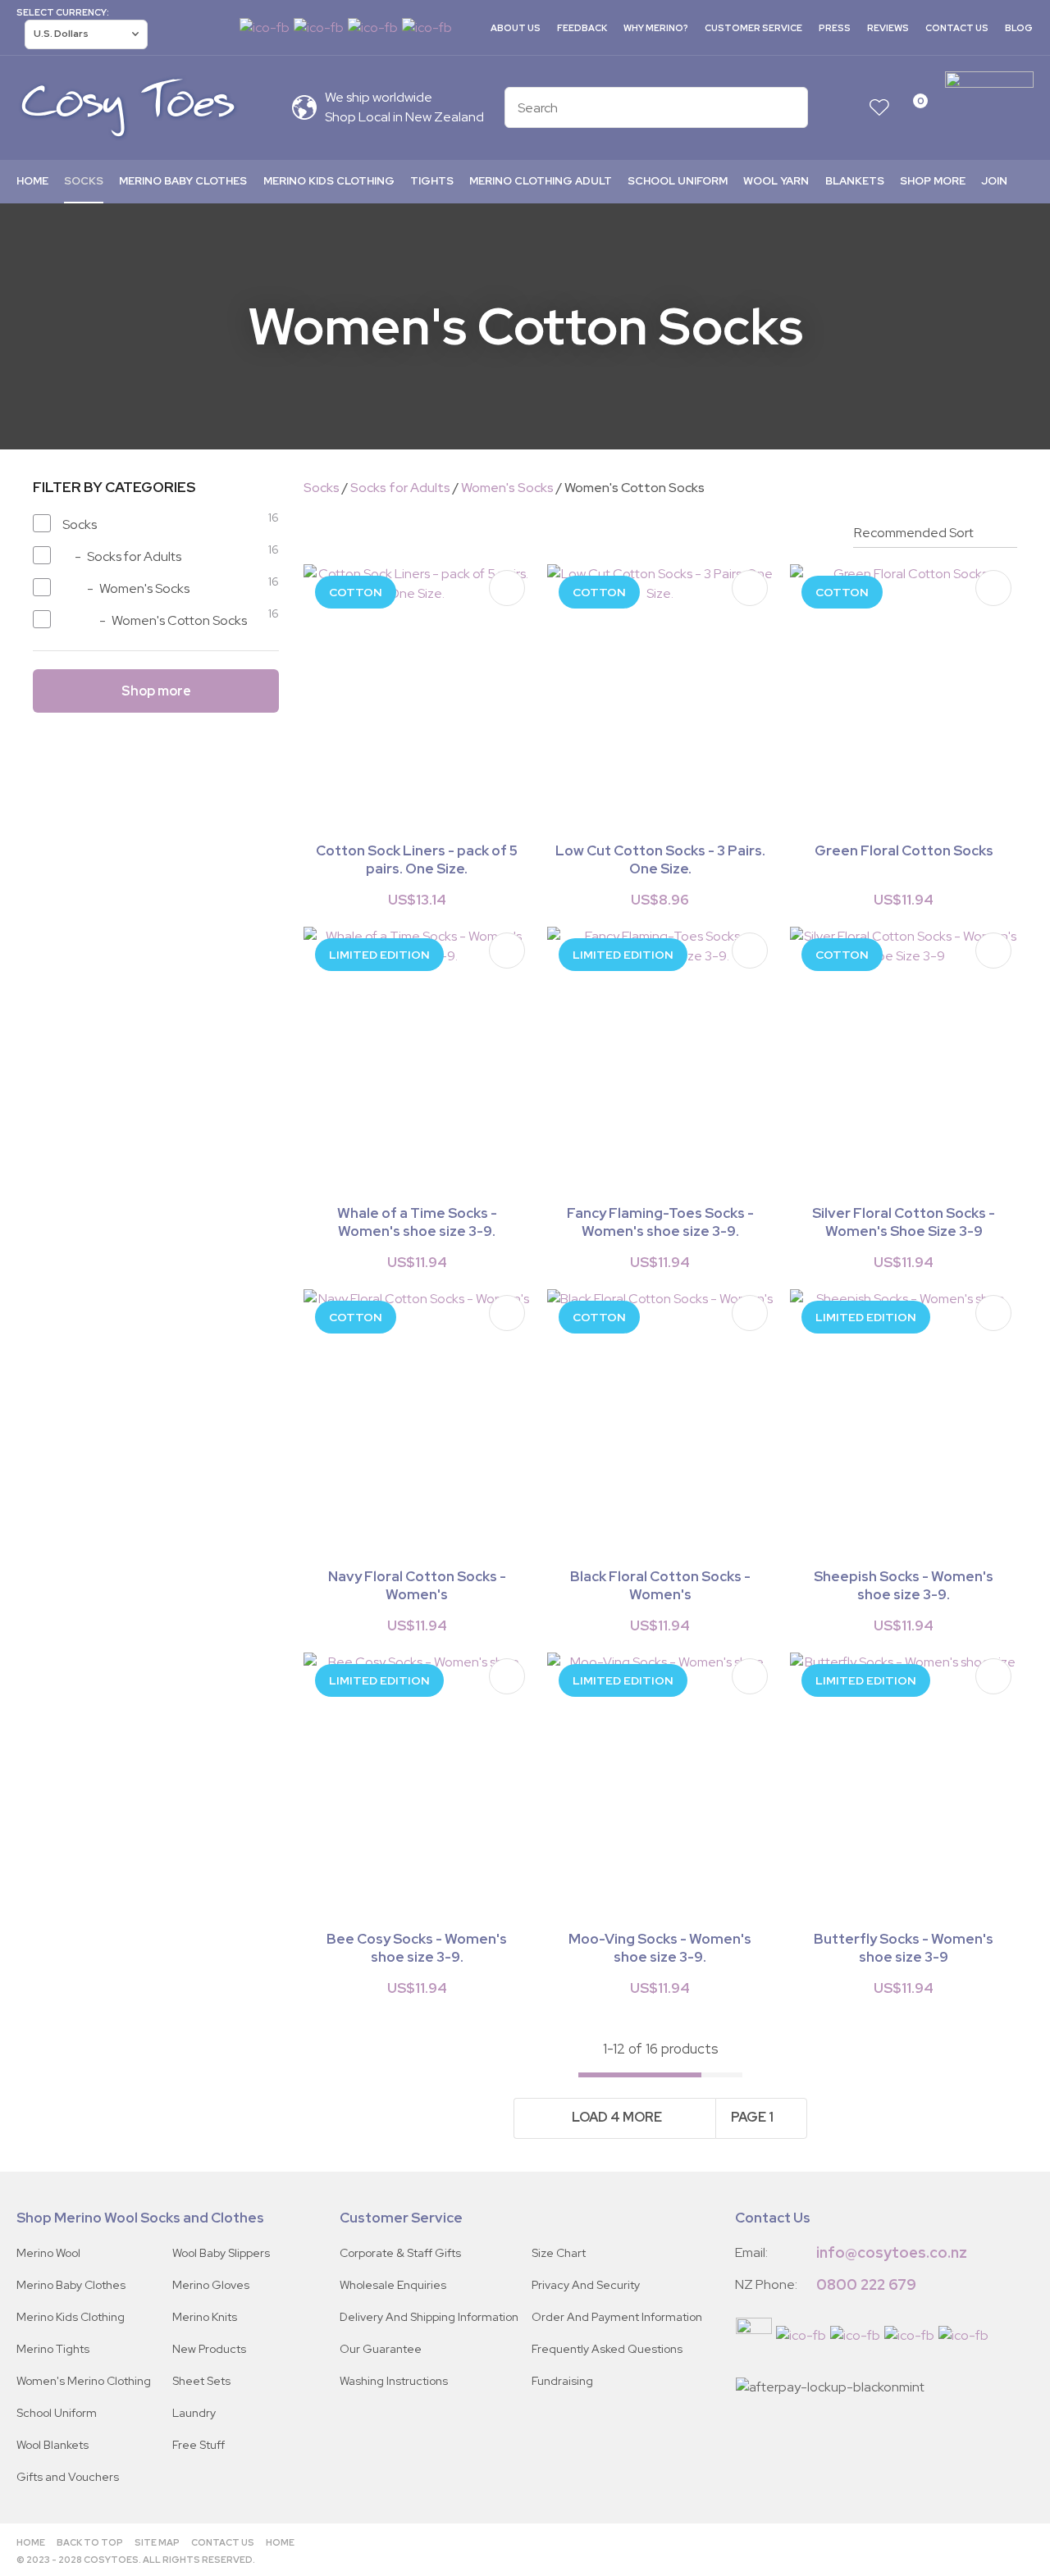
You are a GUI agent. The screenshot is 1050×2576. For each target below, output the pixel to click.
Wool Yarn (776, 181)
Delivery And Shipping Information (429, 2317)
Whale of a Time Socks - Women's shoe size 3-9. (417, 1222)
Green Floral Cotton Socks (904, 850)
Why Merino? (656, 28)
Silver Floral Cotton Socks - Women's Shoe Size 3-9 (904, 1222)
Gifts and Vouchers (68, 2477)
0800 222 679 (866, 2284)
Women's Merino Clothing (84, 2381)
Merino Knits (205, 2317)
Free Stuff (199, 2445)
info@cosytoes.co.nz (892, 2252)
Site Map (157, 2542)
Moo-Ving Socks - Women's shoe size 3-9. (660, 1948)
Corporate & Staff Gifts (400, 2253)
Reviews (888, 28)
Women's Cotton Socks (635, 488)
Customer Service (753, 28)
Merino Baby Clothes (183, 181)
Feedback (582, 28)
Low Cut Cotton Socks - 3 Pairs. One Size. (660, 859)
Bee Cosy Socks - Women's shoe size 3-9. (417, 1948)
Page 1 (752, 2117)
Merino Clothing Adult (541, 181)
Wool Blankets (52, 2445)
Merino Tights (53, 2349)
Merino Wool (48, 2253)
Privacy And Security (586, 2285)
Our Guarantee (381, 2349)
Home (32, 181)
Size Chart (559, 2253)
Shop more (933, 181)
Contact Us (957, 28)
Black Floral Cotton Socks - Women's (660, 1585)
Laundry (194, 2413)
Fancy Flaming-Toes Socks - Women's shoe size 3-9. (660, 1222)
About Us (516, 28)
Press (835, 28)
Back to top (90, 2542)
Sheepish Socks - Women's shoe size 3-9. (904, 1585)
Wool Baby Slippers (221, 2253)
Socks (84, 181)
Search (788, 107)
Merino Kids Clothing (329, 181)
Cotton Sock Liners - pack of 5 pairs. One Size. (417, 859)
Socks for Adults (400, 488)
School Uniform (678, 181)
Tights (432, 181)
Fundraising (562, 2381)
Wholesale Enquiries (393, 2285)
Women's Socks (507, 488)
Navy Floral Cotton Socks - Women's (417, 1585)
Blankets (855, 181)
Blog (1019, 28)
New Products (209, 2349)
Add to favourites (507, 588)
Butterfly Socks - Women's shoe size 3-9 (904, 1948)
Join (994, 181)
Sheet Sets (201, 2381)
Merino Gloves (211, 2285)
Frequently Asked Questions (607, 2349)
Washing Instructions (394, 2381)
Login (847, 108)
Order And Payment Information (617, 2317)
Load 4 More (617, 2117)
